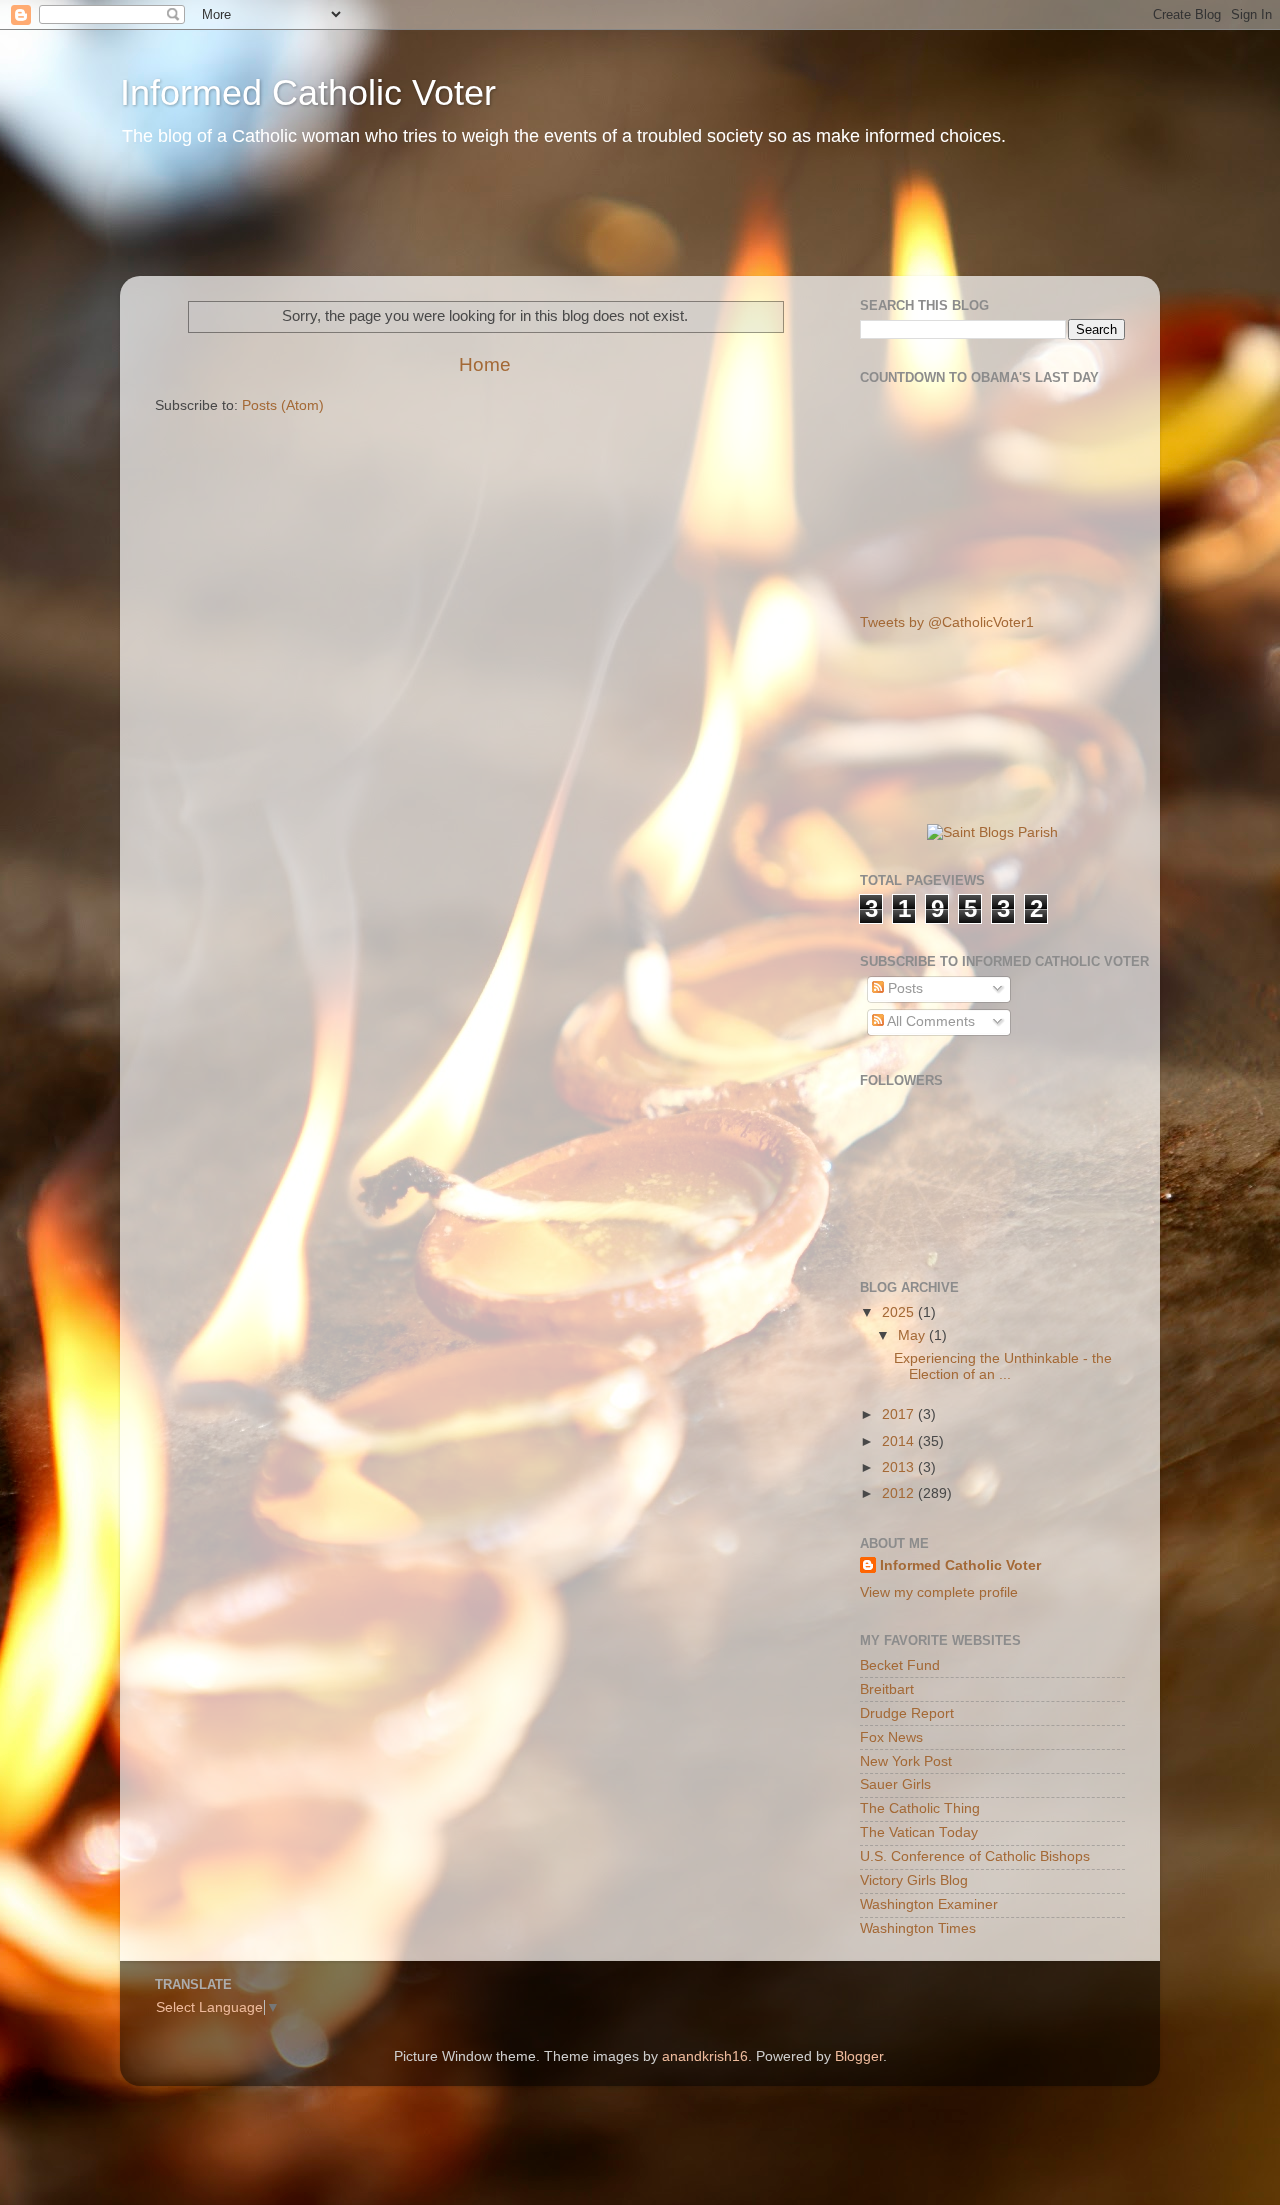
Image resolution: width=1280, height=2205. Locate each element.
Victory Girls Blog (914, 1880)
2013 (900, 1467)
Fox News (891, 1737)
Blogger (859, 2056)
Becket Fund (900, 1665)
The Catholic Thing (920, 1808)
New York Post (906, 1761)
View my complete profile (939, 1592)
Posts (903, 988)
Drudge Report (907, 1713)
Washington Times (918, 1928)
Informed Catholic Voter (308, 92)
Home (485, 364)
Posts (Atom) (283, 405)
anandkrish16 (705, 2056)
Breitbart (887, 1689)
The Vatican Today (919, 1832)
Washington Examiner (929, 1904)
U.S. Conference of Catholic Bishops (975, 1856)
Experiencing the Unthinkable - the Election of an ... (1003, 1366)
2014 (900, 1441)
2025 (900, 1312)
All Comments (929, 1021)
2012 (900, 1493)
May (913, 1335)
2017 (900, 1414)
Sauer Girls (895, 1784)
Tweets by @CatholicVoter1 (947, 622)
